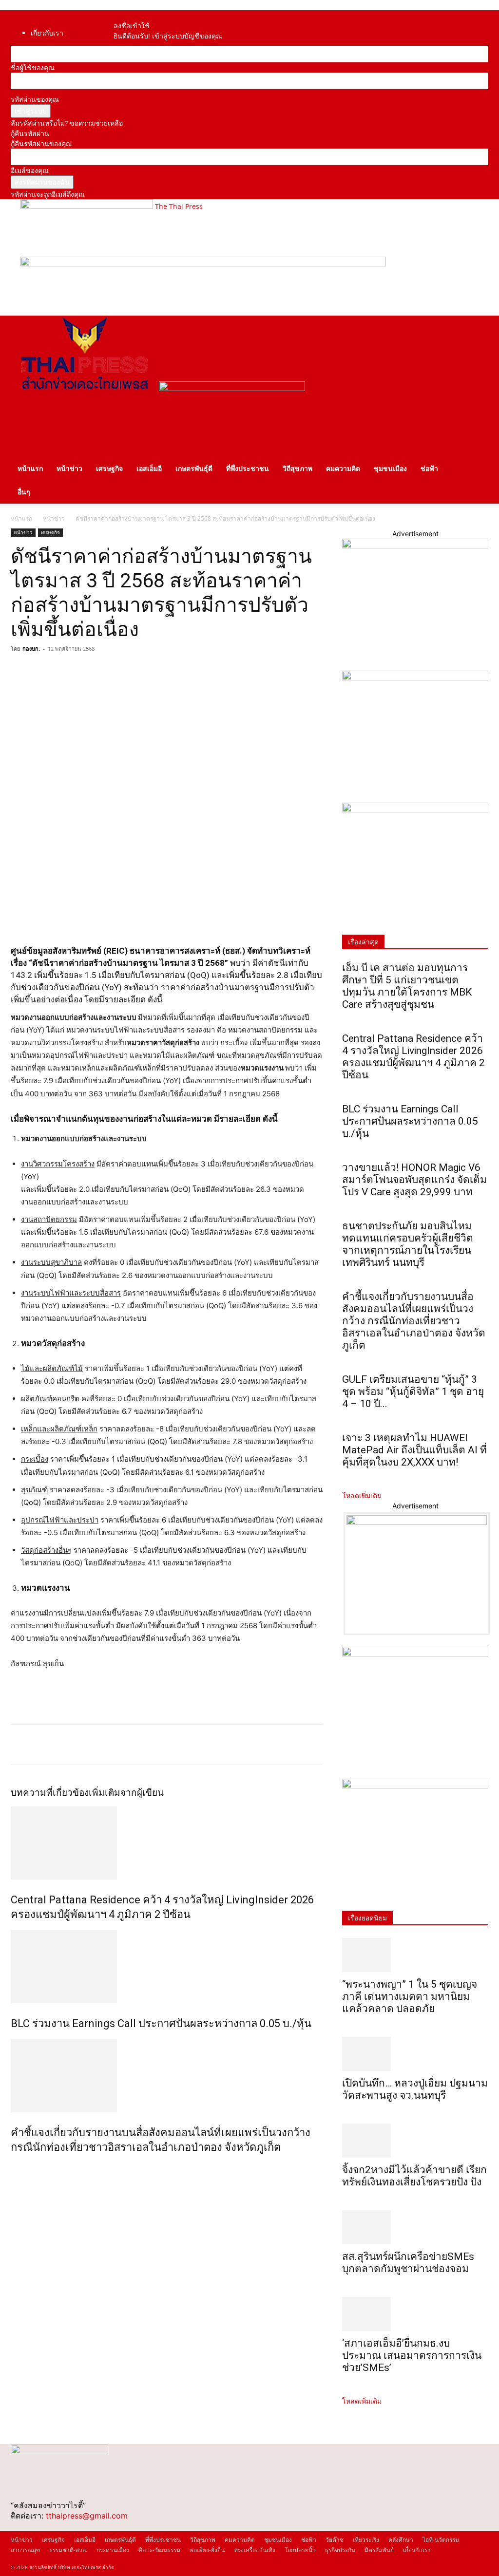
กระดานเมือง (113, 2550)
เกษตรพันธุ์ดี (194, 468)
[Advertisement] (125, 1698)
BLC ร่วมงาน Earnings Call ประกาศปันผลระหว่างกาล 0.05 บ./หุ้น (161, 2023)
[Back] (141, 15)
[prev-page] (13, 2168)
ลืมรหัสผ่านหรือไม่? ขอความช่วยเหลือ (67, 123)
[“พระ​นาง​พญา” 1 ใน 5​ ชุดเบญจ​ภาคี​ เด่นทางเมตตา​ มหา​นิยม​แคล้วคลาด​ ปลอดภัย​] (415, 1955)
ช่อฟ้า (429, 468)
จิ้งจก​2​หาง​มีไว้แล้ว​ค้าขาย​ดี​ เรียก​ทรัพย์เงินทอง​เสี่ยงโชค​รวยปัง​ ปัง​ (414, 2176)
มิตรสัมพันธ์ (379, 2550)
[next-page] (19, 2168)
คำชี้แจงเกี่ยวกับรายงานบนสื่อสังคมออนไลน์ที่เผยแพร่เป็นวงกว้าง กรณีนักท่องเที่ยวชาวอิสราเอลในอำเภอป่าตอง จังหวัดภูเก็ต (414, 1321)
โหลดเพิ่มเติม (362, 1495)
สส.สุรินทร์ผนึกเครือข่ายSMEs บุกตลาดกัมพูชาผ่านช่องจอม (408, 2263)
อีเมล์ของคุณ (30, 170)
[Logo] (85, 388)
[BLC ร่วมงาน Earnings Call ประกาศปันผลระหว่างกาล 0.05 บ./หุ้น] (167, 1967)
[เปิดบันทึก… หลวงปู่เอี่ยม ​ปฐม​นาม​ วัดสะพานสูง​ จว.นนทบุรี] (415, 2054)
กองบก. (31, 649)
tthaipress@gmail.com (87, 2516)
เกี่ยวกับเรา (47, 33)
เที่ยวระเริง (366, 2540)
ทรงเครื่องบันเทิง (255, 2550)
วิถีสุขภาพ (297, 468)
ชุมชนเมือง (390, 468)
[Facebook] (126, 15)
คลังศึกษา (401, 2540)
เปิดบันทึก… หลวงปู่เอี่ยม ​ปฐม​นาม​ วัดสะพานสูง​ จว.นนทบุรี (415, 2089)
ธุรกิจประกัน (340, 2550)
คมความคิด (343, 468)
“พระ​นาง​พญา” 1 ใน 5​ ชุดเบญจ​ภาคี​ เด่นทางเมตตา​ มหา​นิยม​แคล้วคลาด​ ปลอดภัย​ (410, 1996)
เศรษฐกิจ (109, 468)
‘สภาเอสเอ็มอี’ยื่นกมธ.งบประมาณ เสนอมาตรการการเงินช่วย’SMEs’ (412, 2355)
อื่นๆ (24, 492)
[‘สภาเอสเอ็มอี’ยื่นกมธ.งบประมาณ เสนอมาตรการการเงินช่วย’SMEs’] (415, 2314)
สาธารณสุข (25, 2550)
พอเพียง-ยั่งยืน (207, 2550)
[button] (477, 328)
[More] (111, 671)
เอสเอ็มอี (149, 468)
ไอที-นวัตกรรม (441, 2540)
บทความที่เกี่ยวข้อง (50, 1793)
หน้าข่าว (69, 468)
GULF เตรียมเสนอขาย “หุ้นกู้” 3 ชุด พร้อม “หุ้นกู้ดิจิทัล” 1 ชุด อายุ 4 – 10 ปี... (413, 1391)
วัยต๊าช (335, 2540)
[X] (43, 671)
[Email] (88, 671)
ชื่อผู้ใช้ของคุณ (33, 67)
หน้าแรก (30, 468)
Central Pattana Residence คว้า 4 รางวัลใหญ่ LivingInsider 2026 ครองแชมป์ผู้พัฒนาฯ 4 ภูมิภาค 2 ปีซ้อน (413, 1057)
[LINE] (65, 671)
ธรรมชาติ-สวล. (68, 2550)
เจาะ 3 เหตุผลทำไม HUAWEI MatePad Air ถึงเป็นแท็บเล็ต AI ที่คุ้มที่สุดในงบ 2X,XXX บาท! (414, 1450)
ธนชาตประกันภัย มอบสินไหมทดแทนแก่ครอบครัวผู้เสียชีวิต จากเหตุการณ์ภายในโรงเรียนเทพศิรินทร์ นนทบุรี (408, 1244)
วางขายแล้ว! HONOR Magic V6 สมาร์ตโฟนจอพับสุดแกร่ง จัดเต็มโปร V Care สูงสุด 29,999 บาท (414, 1180)
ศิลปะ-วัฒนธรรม (159, 2550)
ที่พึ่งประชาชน (248, 468)
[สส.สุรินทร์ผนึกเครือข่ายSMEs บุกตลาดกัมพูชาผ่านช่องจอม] (415, 2227)
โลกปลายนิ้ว (300, 2550)
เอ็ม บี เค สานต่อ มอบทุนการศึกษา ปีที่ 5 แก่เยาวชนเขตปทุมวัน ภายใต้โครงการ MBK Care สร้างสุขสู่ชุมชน (407, 986)
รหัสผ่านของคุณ (35, 99)
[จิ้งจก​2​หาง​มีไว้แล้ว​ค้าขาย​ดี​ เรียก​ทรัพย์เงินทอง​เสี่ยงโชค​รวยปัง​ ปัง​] (415, 2141)
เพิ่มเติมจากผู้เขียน (126, 1793)
